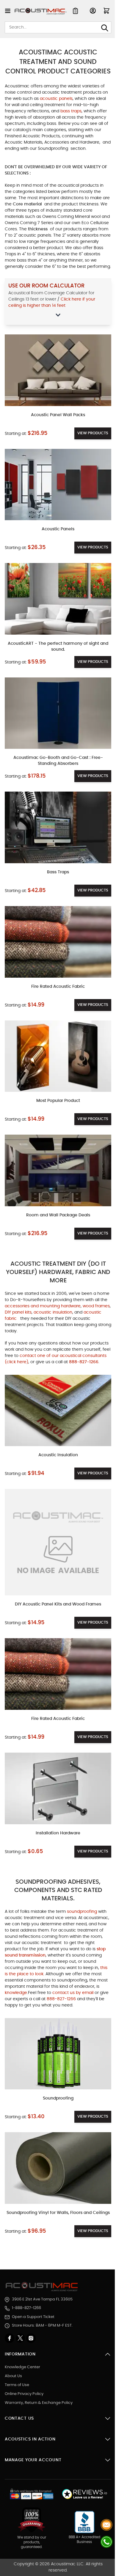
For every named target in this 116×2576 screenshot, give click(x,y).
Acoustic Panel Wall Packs (58, 415)
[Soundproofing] (58, 2054)
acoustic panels (56, 99)
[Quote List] (75, 11)
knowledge (16, 1993)
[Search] (105, 28)
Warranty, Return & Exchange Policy (39, 2403)
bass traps (71, 111)
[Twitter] (21, 2338)
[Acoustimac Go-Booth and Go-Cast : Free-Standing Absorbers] (58, 713)
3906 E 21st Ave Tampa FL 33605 (42, 2299)
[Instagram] (31, 2338)
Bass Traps (58, 872)
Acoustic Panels (58, 529)
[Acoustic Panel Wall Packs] (58, 370)
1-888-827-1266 (26, 2308)
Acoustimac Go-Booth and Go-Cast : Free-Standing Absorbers (58, 761)
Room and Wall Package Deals (58, 1215)
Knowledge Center (22, 2367)
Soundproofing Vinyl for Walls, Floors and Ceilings (58, 2213)
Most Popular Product (58, 1101)
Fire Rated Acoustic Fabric (58, 987)
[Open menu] (8, 11)
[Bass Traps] (58, 827)
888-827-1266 (62, 1999)
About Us (13, 2376)
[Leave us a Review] (84, 2494)
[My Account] (93, 11)
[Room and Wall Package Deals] (58, 1170)
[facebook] (10, 2338)
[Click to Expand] (58, 315)
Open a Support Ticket (33, 2317)
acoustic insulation (53, 1312)
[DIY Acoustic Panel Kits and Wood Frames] (58, 1542)
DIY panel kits (18, 1312)
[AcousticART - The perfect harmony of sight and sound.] (58, 599)
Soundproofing (58, 2098)
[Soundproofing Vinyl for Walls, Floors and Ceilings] (58, 2168)
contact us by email (73, 1993)
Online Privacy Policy (24, 2394)
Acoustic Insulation (58, 1455)
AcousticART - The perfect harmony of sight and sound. (58, 647)
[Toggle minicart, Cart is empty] (106, 11)
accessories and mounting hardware (43, 1306)
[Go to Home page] (41, 11)
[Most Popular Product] (58, 1056)
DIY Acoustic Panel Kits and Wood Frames (58, 1604)
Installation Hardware (58, 1833)
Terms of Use (17, 2385)
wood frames (96, 1306)
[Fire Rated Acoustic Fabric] (58, 942)
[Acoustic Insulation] (58, 1411)
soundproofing (83, 1912)
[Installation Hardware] (58, 1788)
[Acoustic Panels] (58, 485)
